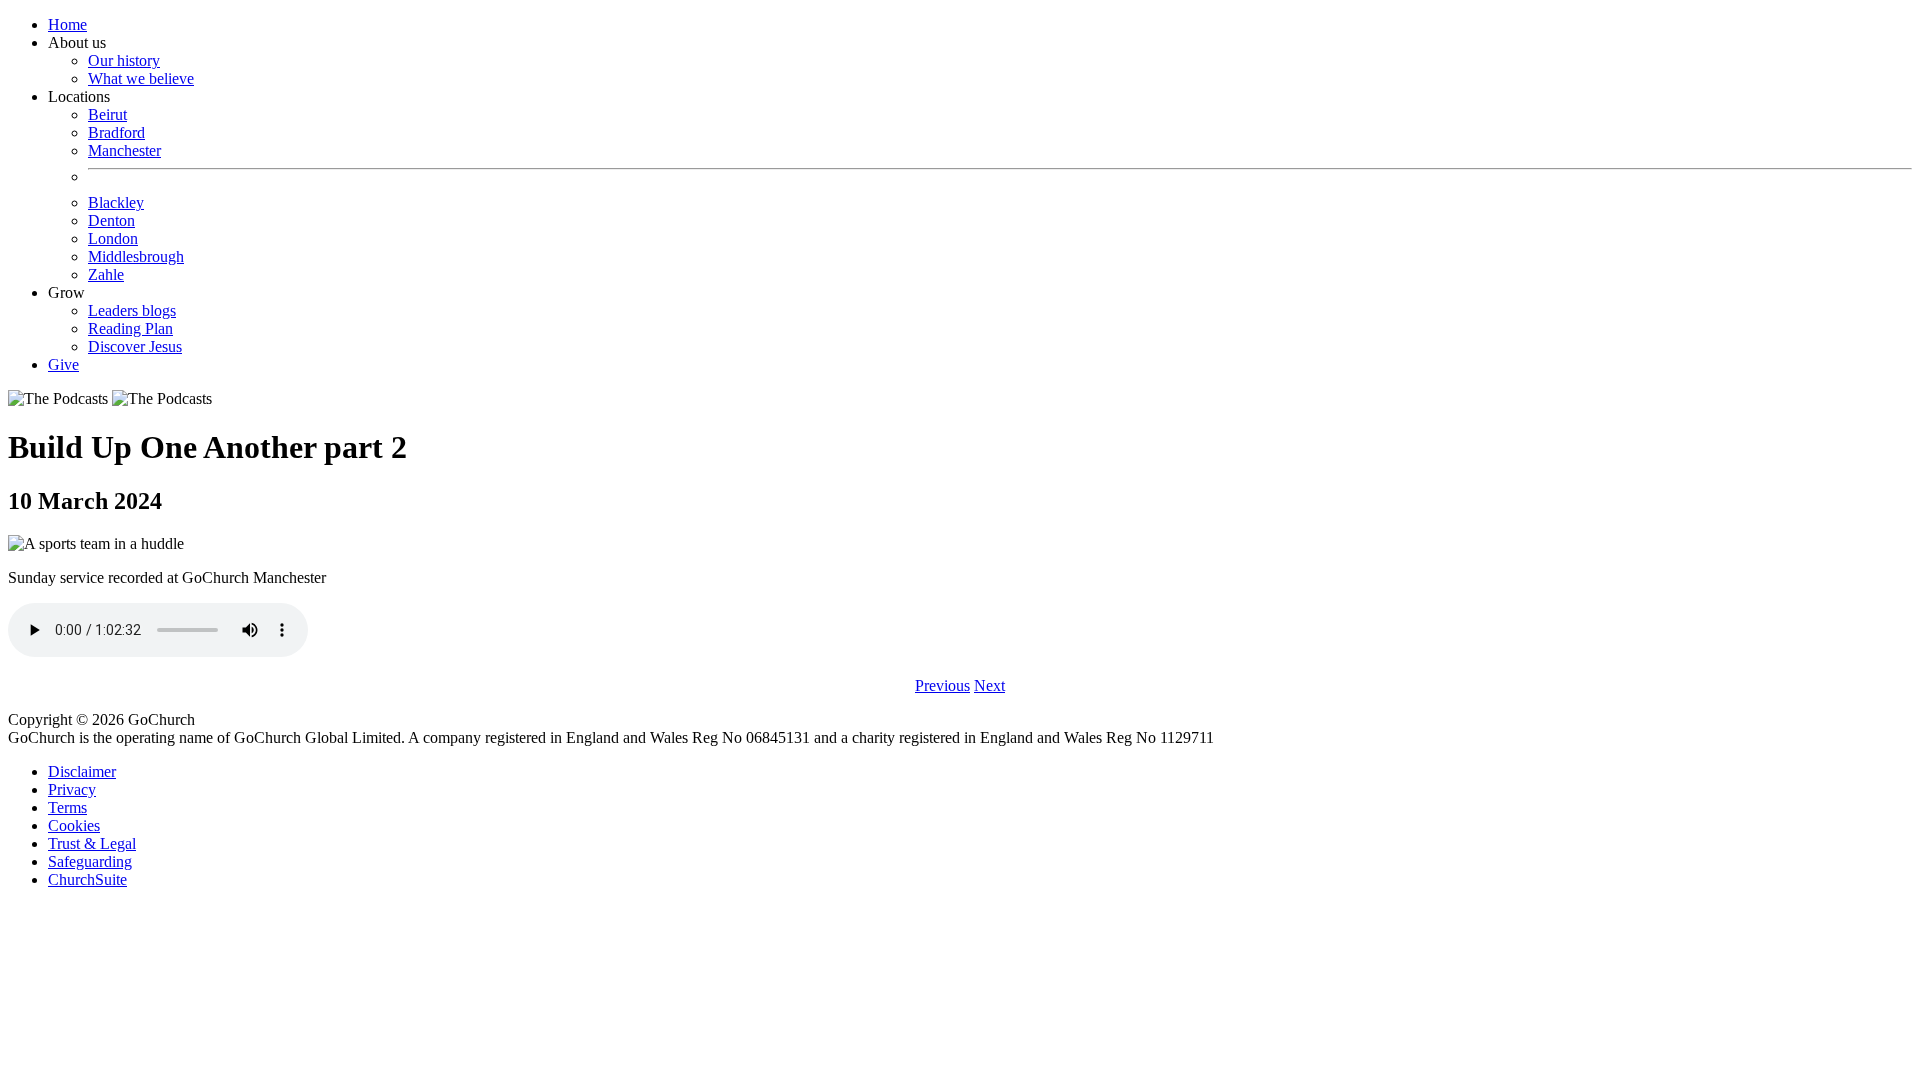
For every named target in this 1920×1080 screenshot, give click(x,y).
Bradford (116, 132)
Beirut (107, 114)
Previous (942, 685)
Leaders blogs (132, 310)
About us (121, 60)
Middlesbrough (136, 256)
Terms (67, 807)
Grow (115, 319)
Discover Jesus (135, 346)
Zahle (106, 274)
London (113, 238)
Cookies (74, 825)
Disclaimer (82, 771)
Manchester (124, 150)
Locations (116, 185)
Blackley (116, 202)
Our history (124, 60)
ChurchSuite (87, 879)
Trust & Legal (92, 843)
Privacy (72, 789)
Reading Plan (130, 328)
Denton (111, 220)
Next (989, 685)
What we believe (141, 78)
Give (63, 364)
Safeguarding (90, 861)
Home (67, 24)
